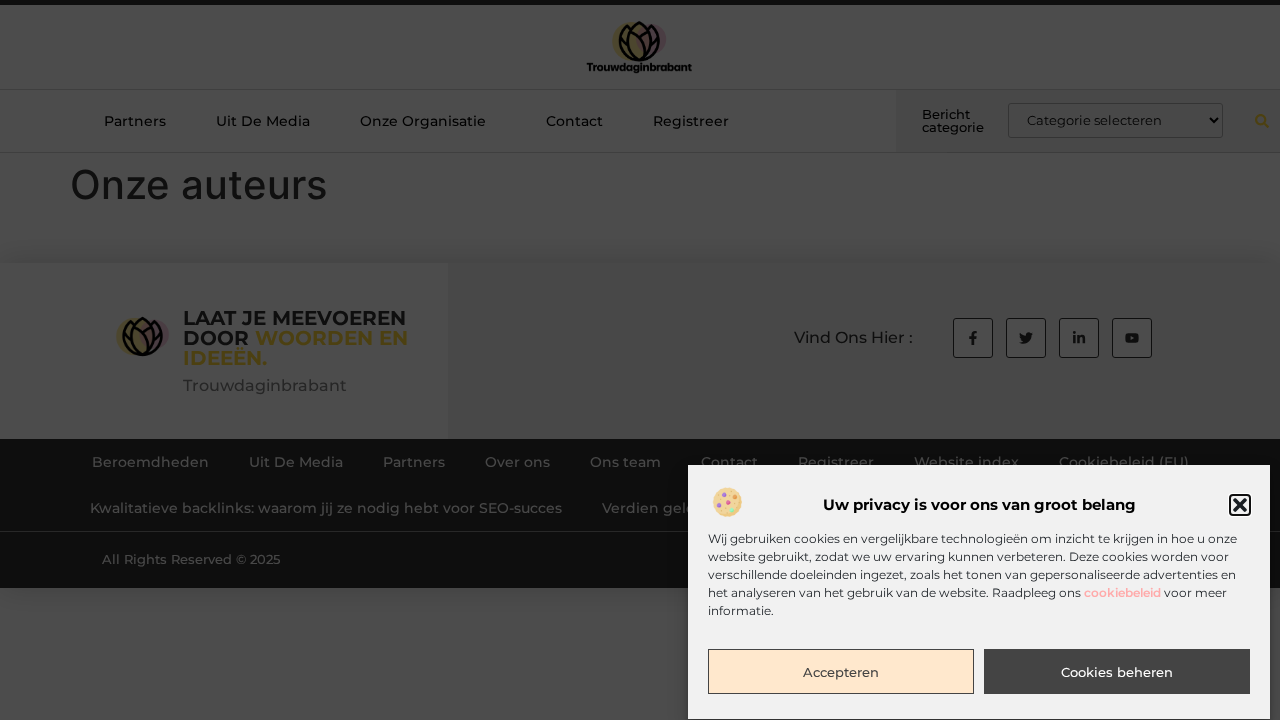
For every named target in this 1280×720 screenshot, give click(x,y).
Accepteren (841, 673)
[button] (1240, 505)
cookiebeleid (1122, 593)
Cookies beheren (1117, 673)
